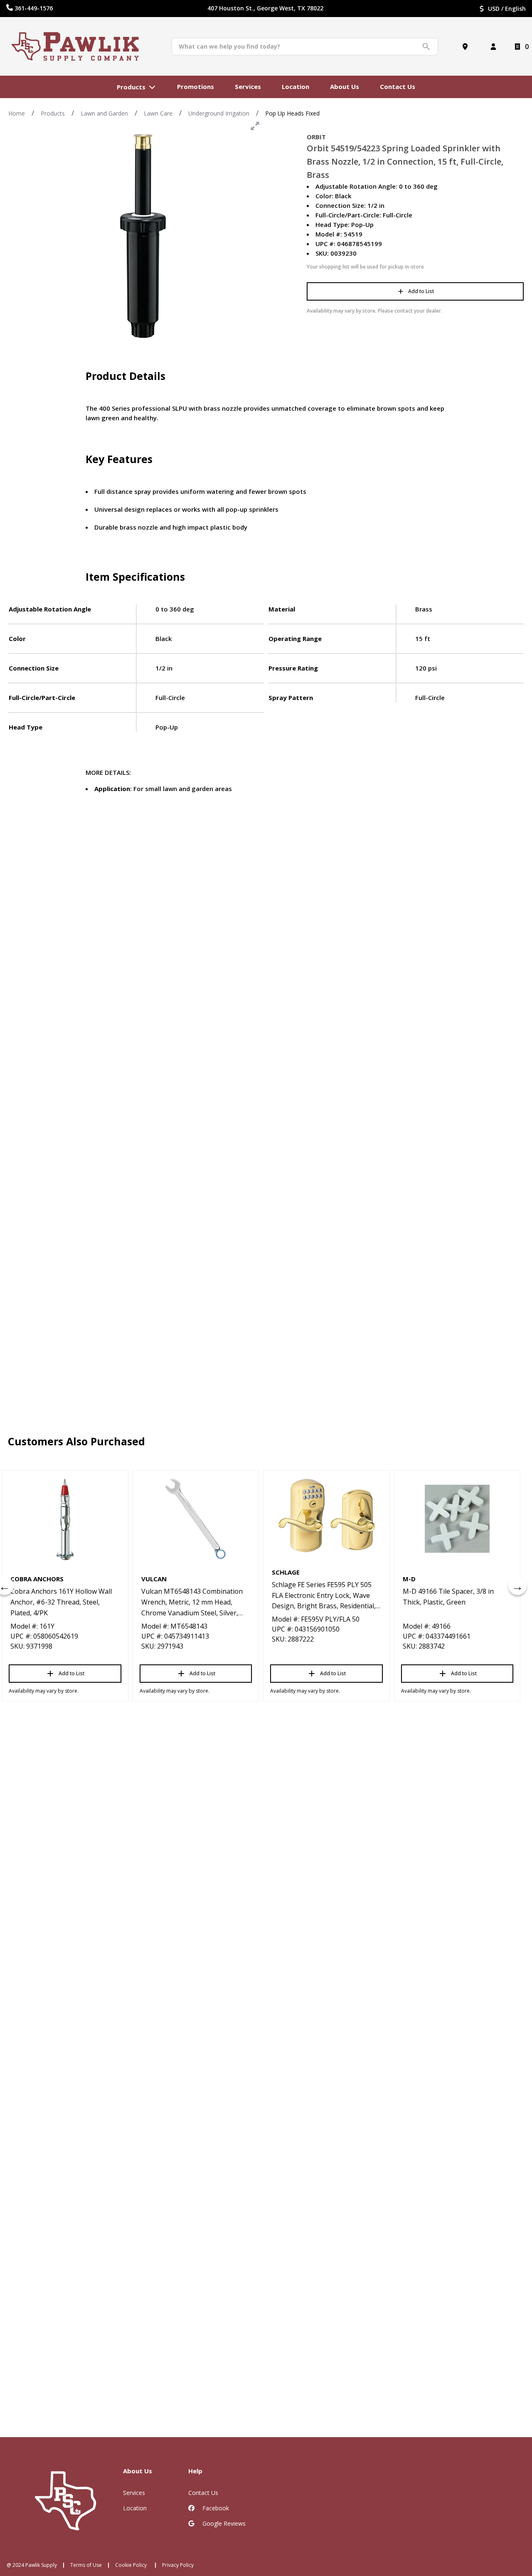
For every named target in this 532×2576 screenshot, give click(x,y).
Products (53, 113)
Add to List (421, 291)
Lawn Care (158, 113)
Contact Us (203, 2493)
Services (134, 2493)
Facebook (215, 2508)
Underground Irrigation (219, 113)
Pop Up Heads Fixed (292, 113)
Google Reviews (223, 2523)
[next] (517, 1586)
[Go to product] (65, 1519)
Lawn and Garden (104, 113)
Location (135, 2508)
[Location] (467, 47)
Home (17, 113)
